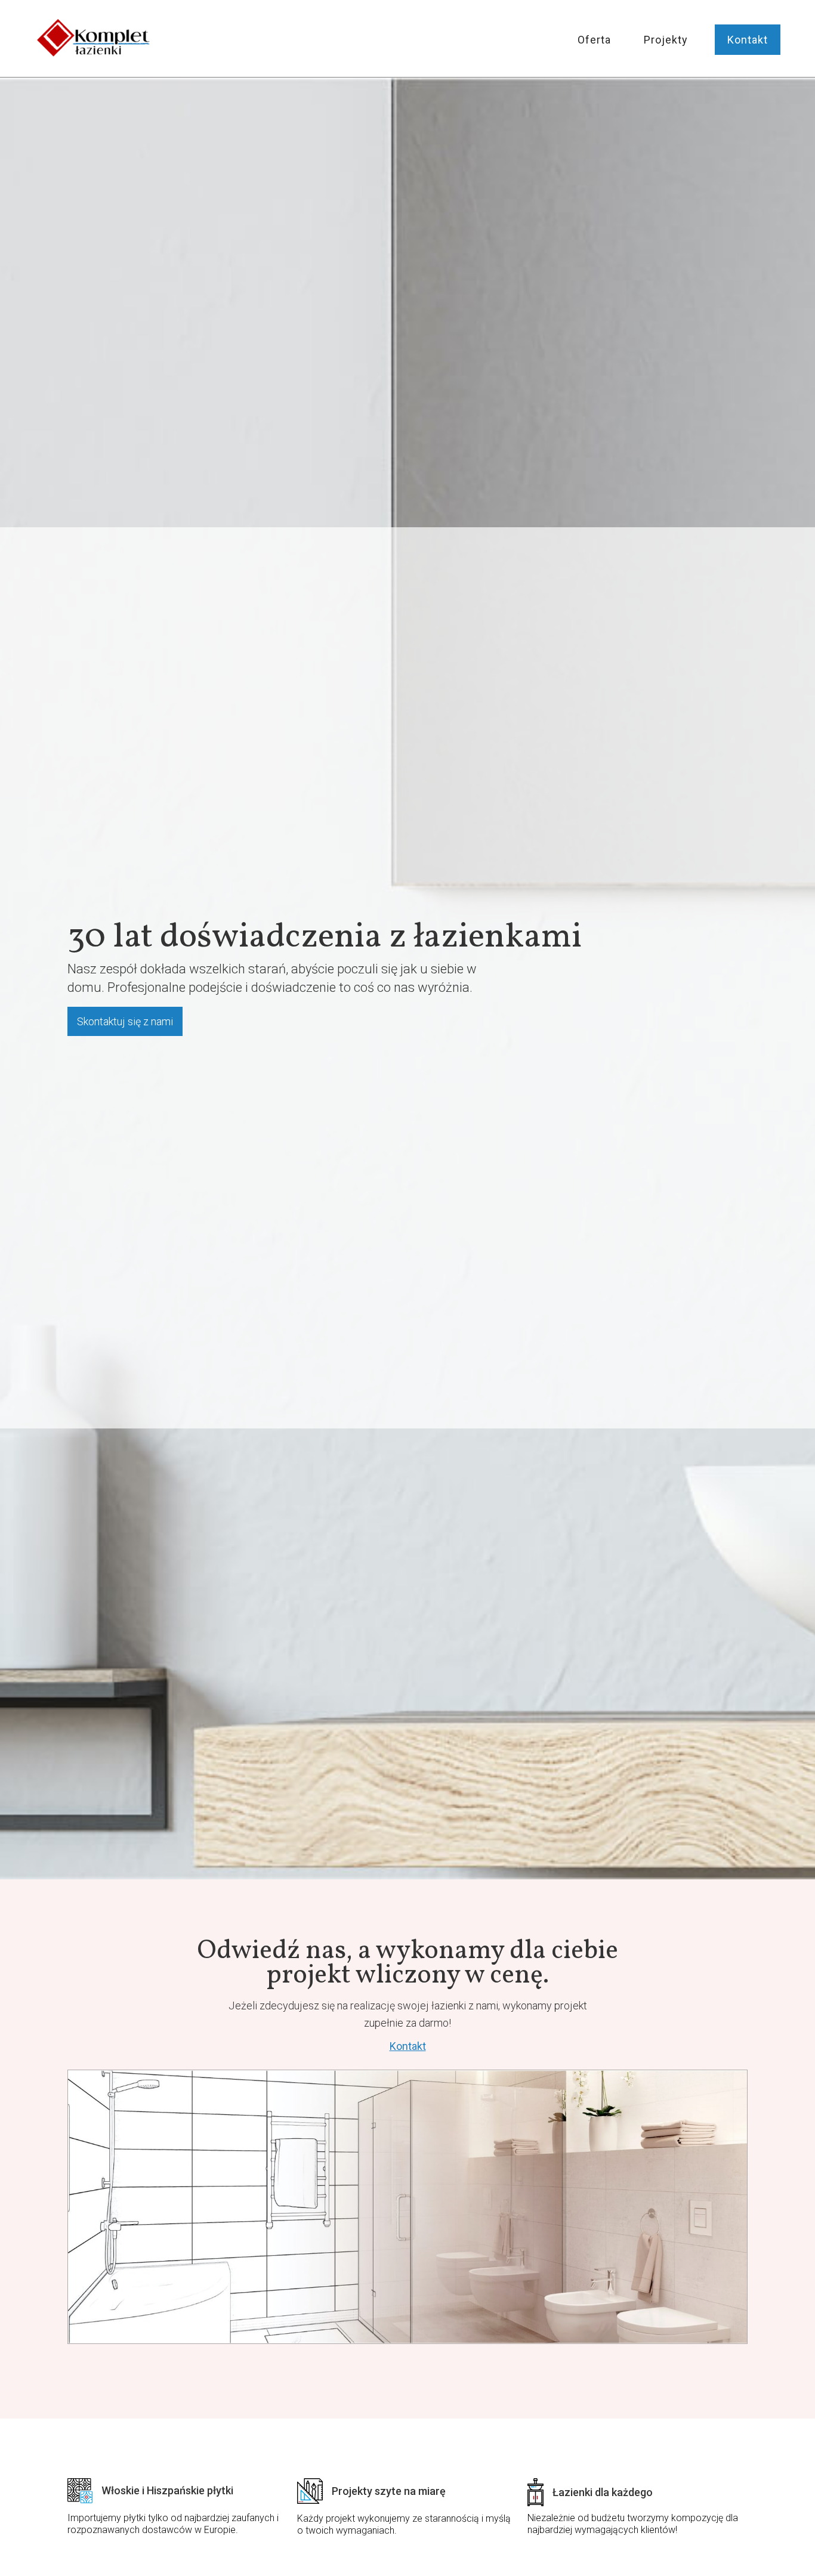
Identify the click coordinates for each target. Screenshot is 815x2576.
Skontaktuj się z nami (125, 1021)
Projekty (666, 40)
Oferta (594, 40)
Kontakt (748, 40)
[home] (94, 39)
